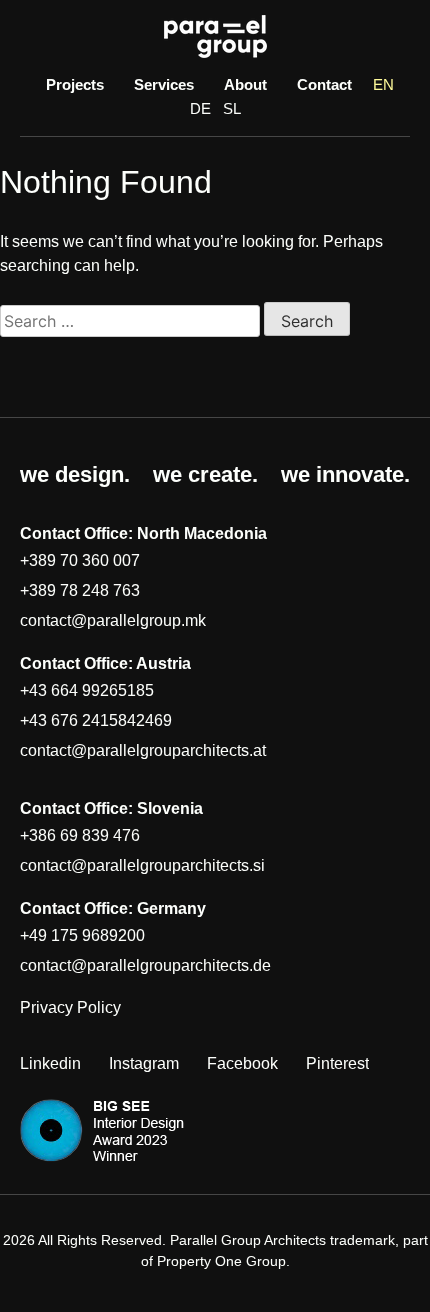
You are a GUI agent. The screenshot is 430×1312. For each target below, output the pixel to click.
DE (200, 108)
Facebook (242, 1063)
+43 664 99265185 (87, 690)
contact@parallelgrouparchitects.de (145, 965)
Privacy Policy (70, 1007)
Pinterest (337, 1063)
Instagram (144, 1063)
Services (164, 84)
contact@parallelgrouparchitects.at (143, 750)
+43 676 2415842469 (96, 720)
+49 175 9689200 (82, 935)
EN (383, 84)
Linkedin (50, 1063)
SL (232, 108)
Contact (324, 84)
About (245, 84)
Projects (75, 84)
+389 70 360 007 (80, 560)
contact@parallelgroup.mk (113, 620)
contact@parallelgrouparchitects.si (142, 865)
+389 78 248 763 (80, 590)
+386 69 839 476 (80, 835)
